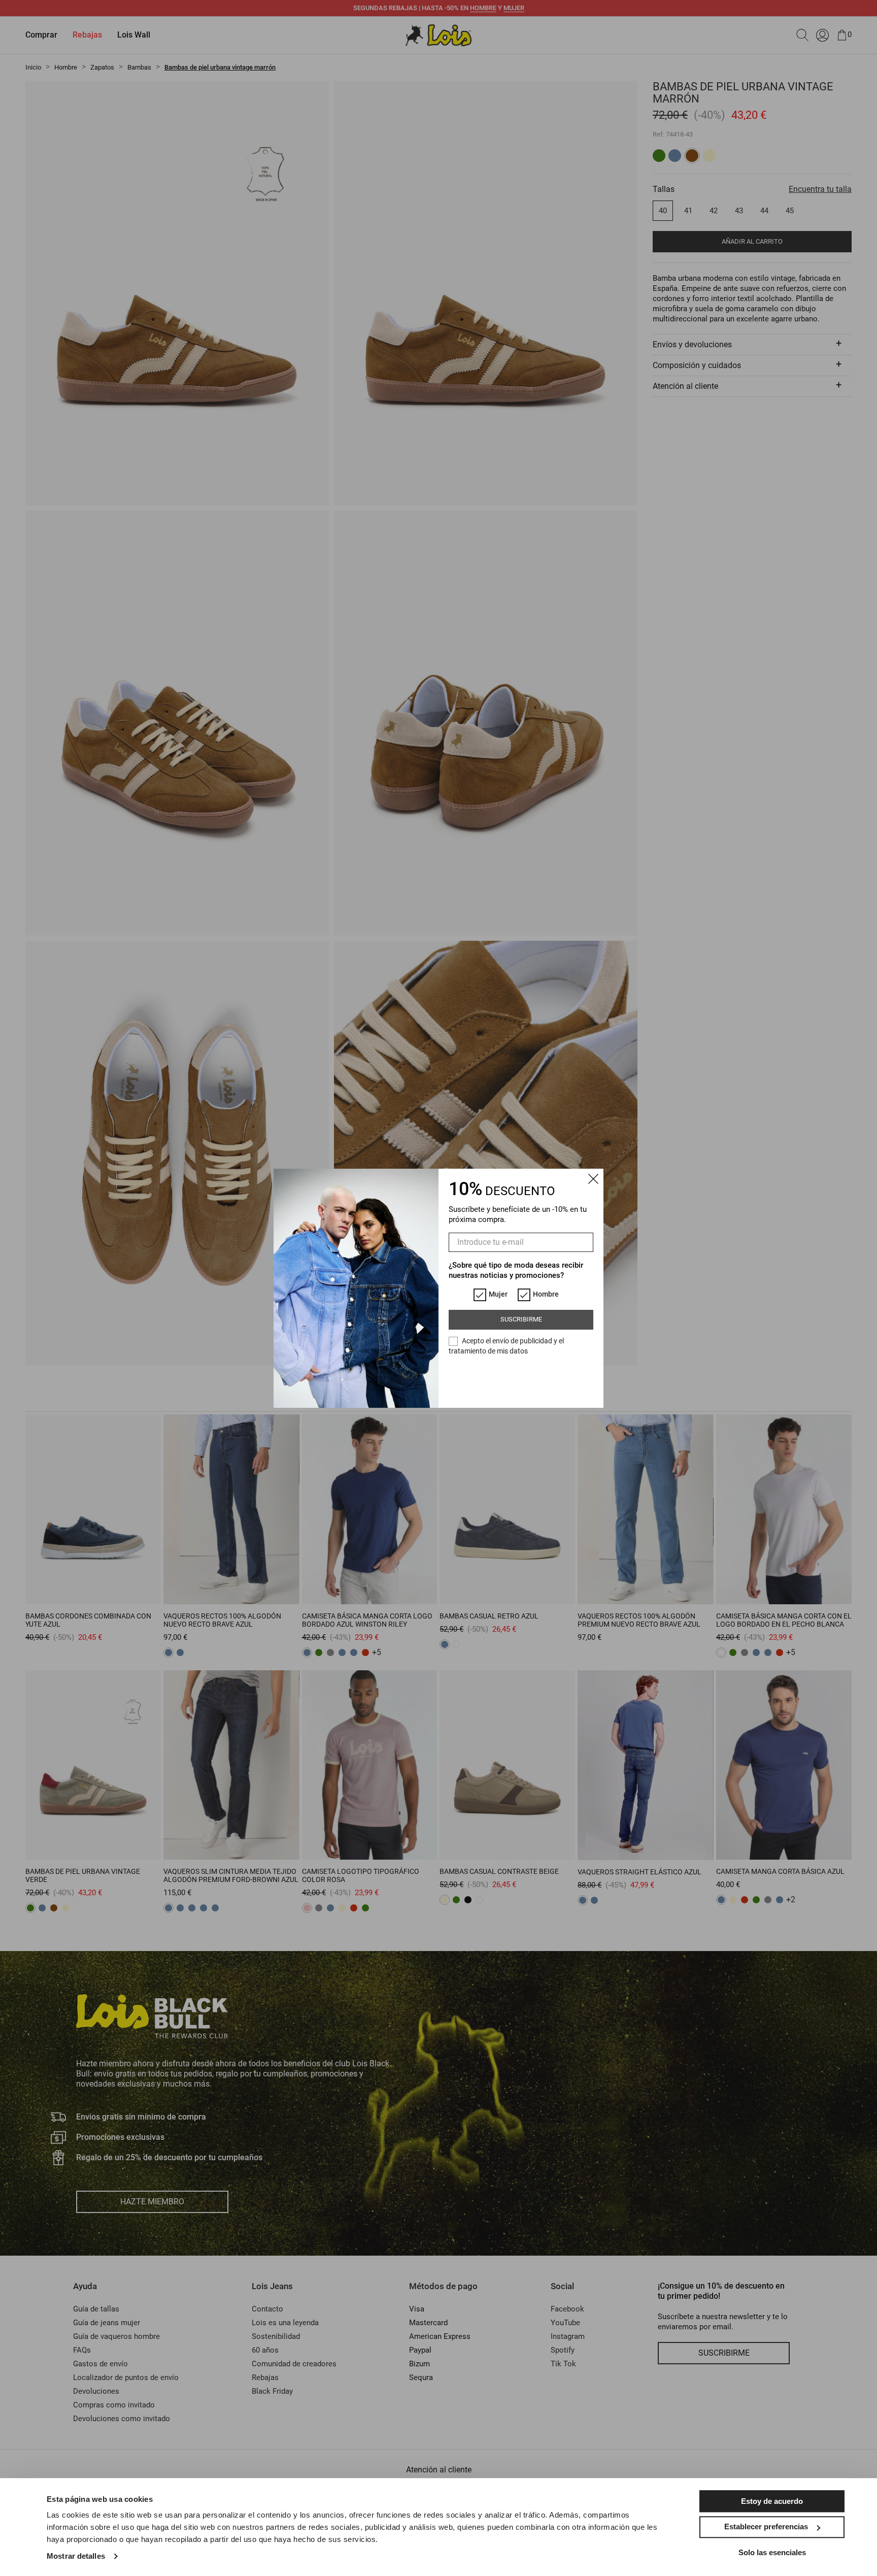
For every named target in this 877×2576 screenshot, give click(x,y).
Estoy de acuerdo (772, 2501)
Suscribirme (521, 1319)
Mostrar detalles (76, 2556)
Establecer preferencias (766, 2527)
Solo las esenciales (772, 2552)
